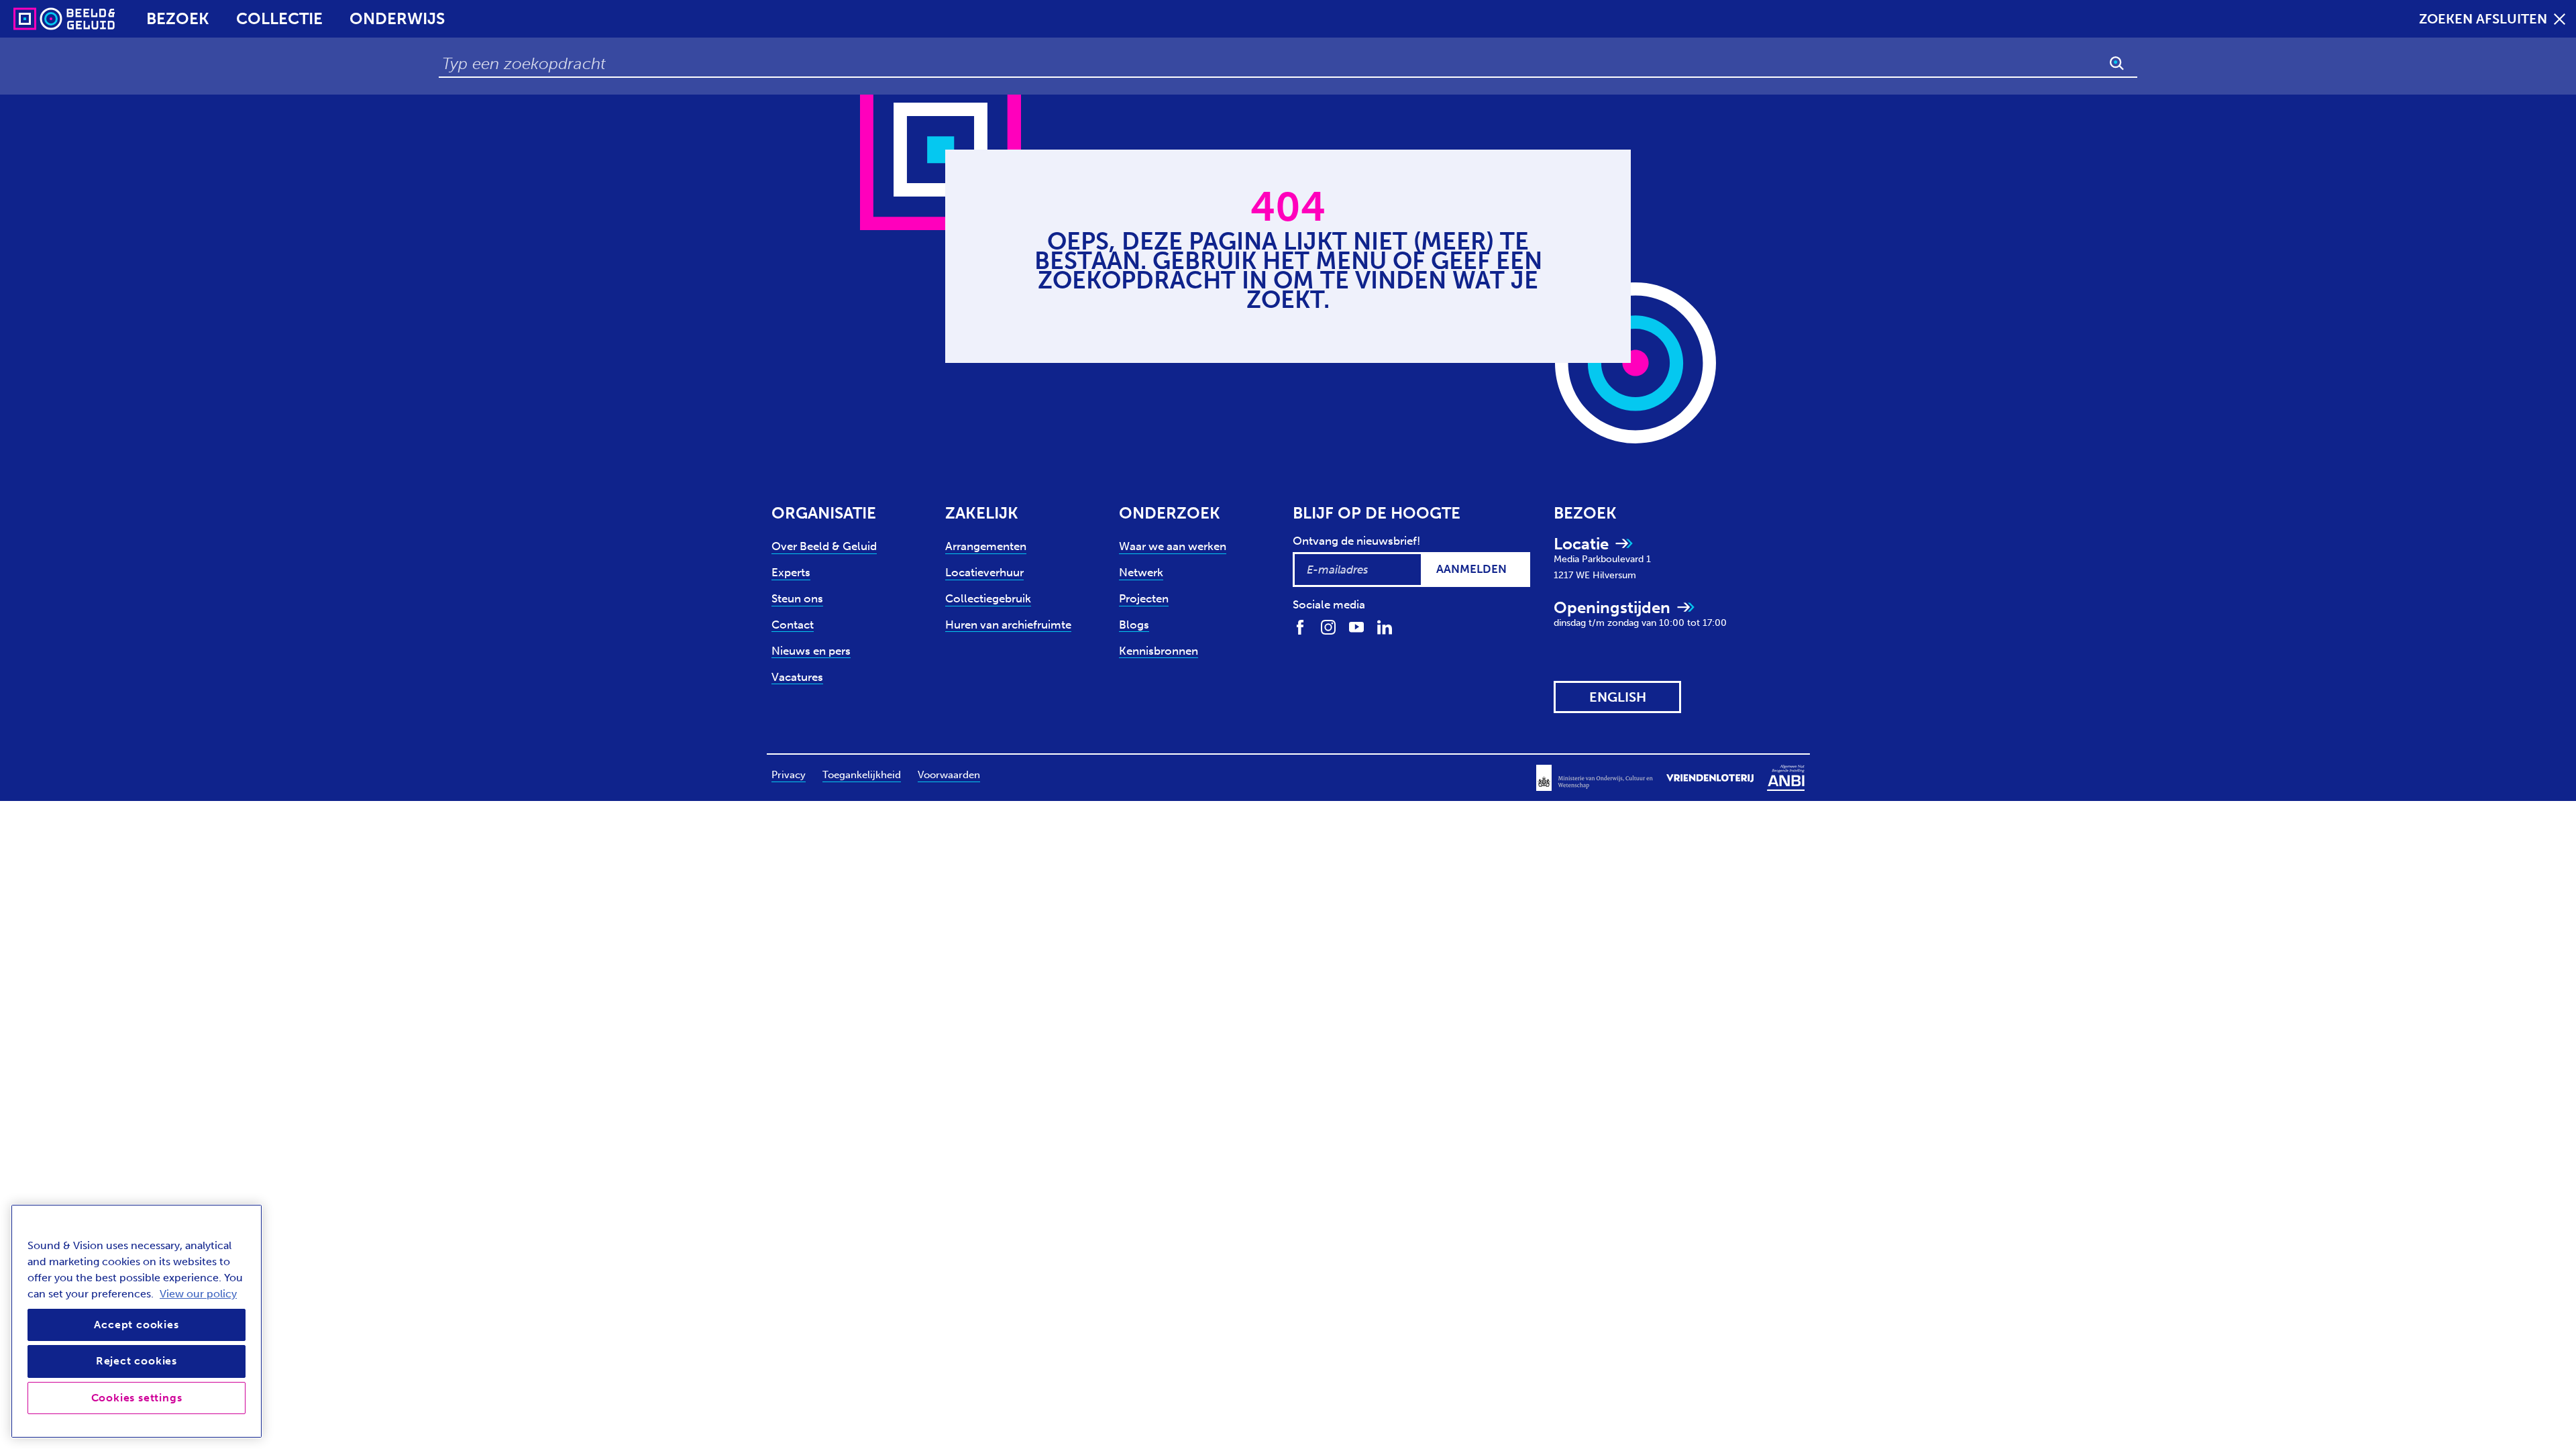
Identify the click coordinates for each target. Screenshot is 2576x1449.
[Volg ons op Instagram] (1328, 626)
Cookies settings (137, 1398)
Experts (791, 572)
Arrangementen (986, 546)
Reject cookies (137, 1361)
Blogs (1134, 625)
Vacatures (797, 677)
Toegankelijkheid (862, 775)
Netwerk (1141, 572)
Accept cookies (136, 1325)
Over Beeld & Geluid (824, 546)
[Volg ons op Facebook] (1300, 626)
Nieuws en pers (811, 651)
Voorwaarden (949, 775)
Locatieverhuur (984, 572)
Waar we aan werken (1173, 546)
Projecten (1144, 598)
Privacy (789, 775)
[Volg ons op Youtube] (1356, 626)
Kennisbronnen (1159, 651)
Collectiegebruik (988, 598)
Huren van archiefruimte (1008, 625)
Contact (793, 625)
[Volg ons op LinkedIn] (1385, 626)
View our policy (198, 1294)
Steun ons (797, 598)
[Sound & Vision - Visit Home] (39, 19)
